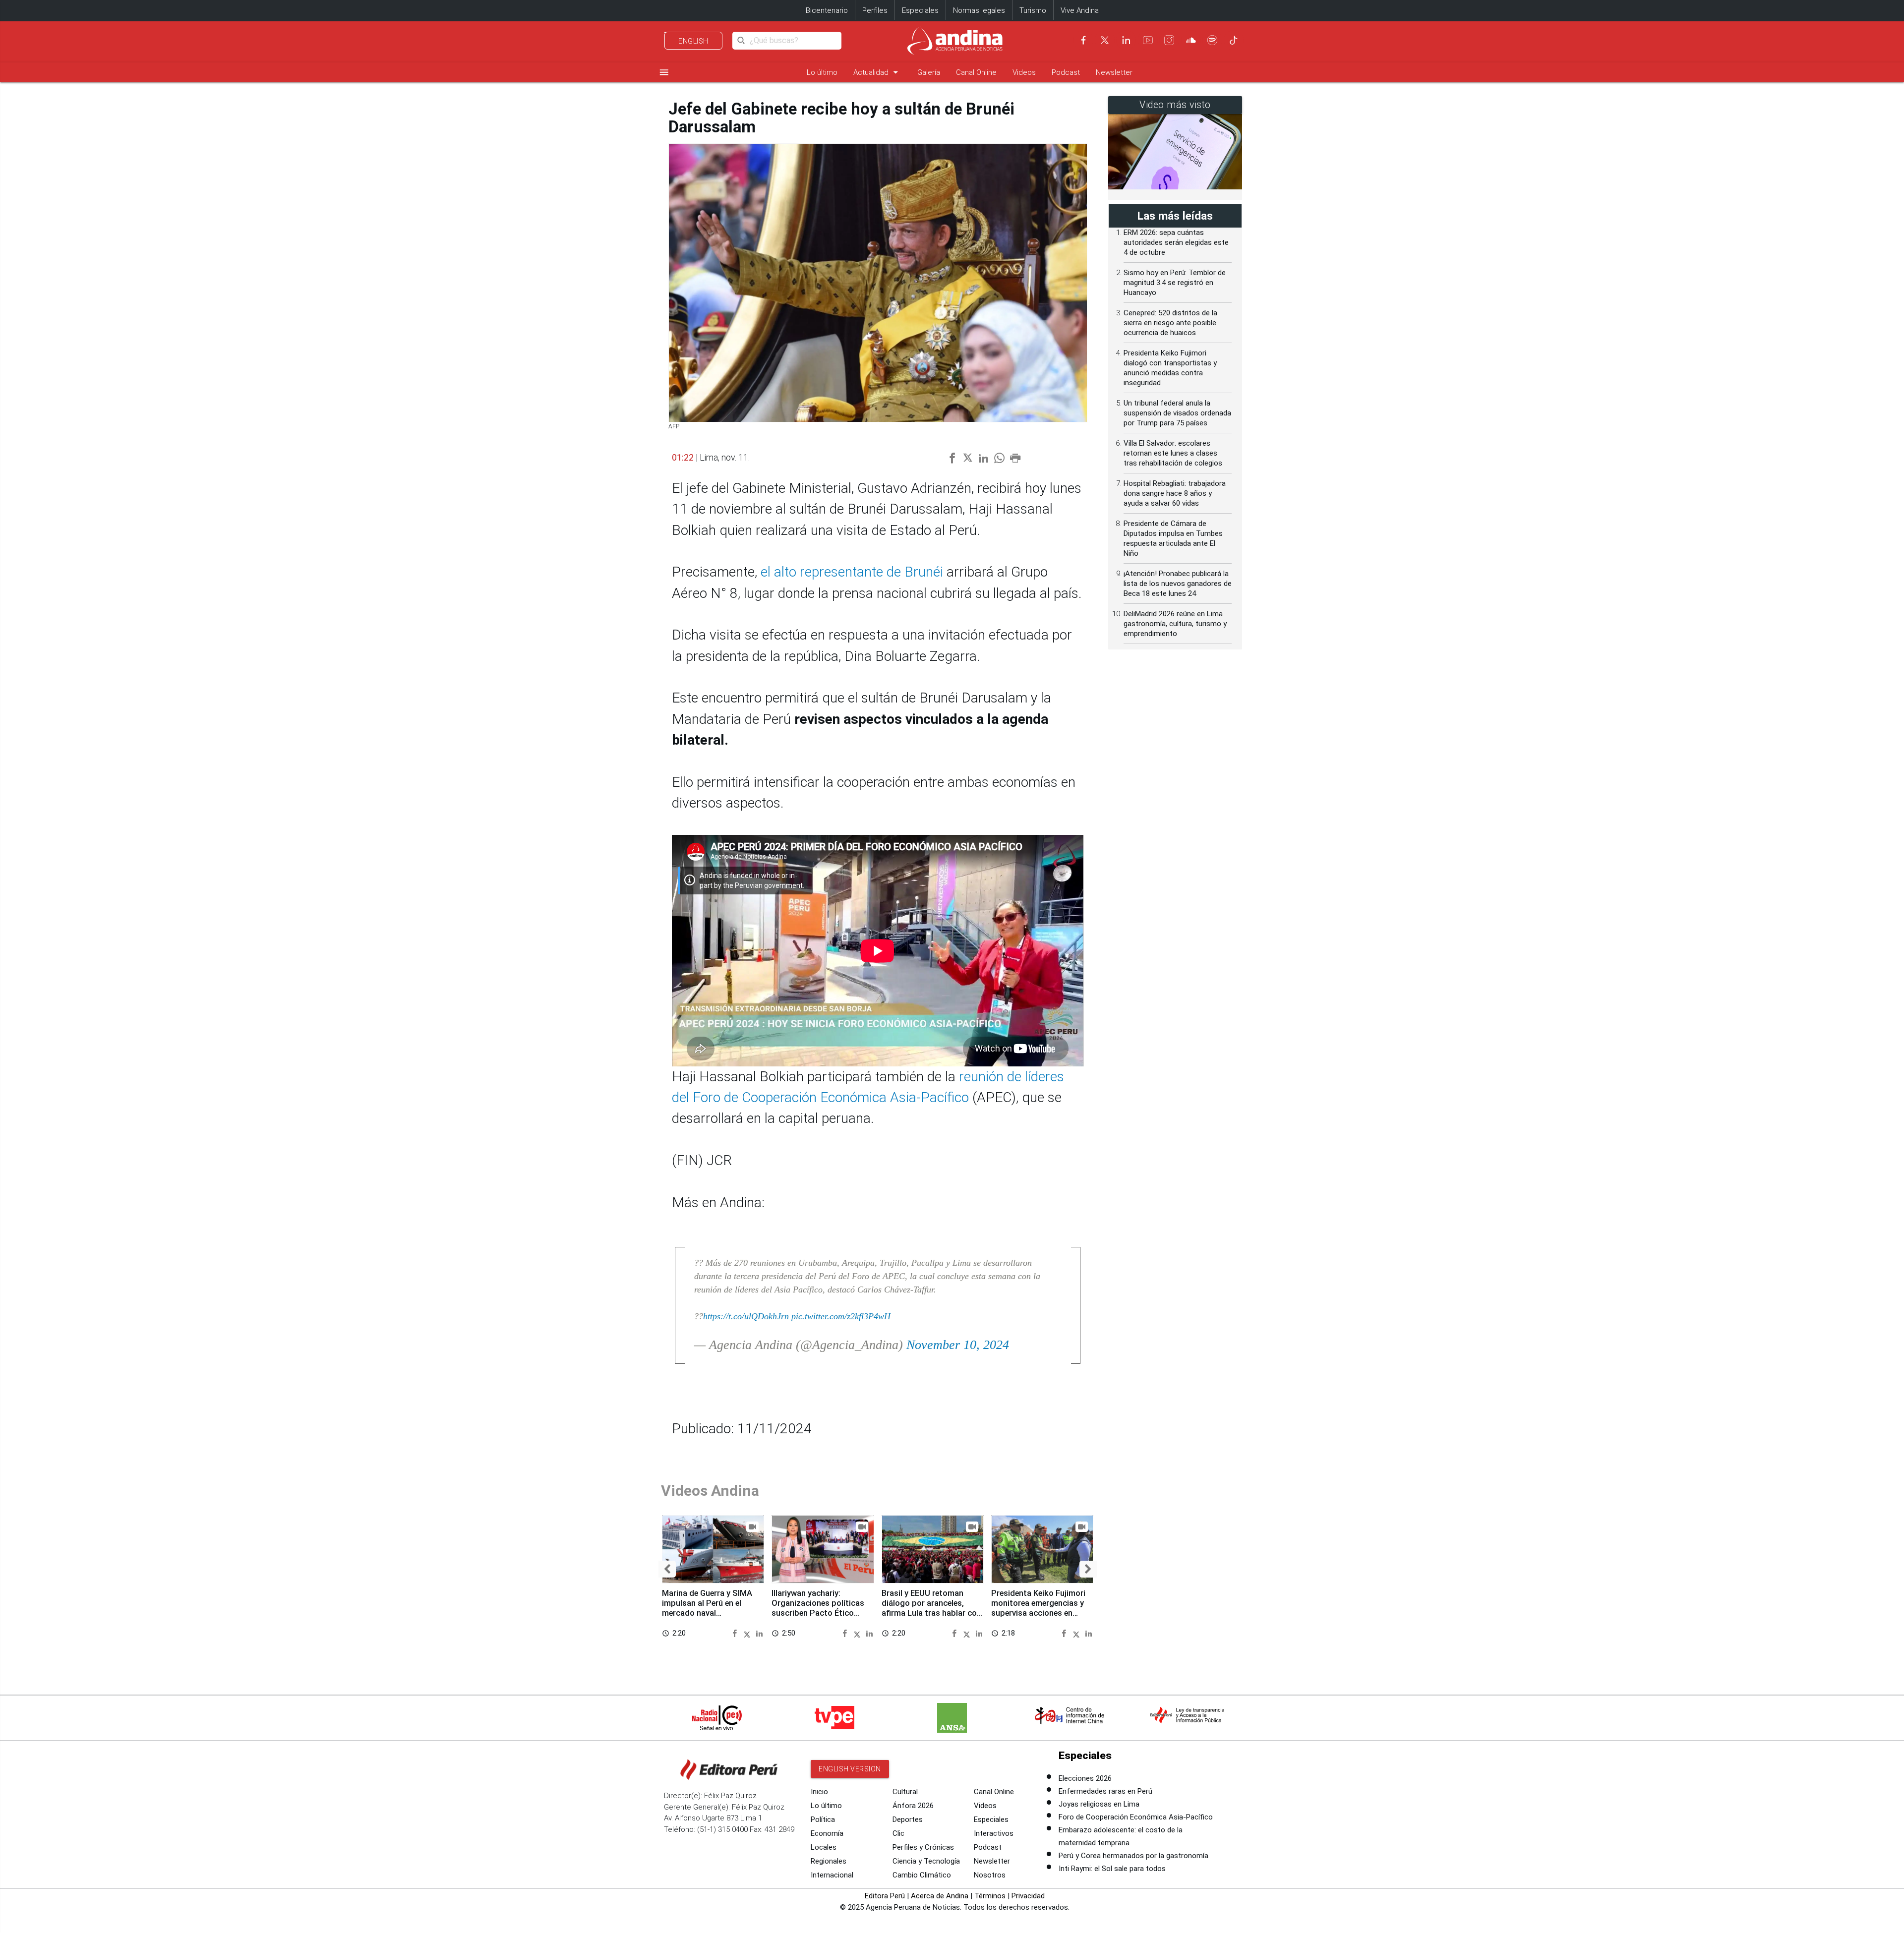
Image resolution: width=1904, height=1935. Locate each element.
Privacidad (1028, 1896)
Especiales (920, 10)
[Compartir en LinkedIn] (759, 1633)
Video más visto (1175, 105)
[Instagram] (1169, 40)
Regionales (829, 1861)
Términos (990, 1896)
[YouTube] (1148, 40)
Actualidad (877, 72)
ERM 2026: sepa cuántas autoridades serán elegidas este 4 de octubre (1176, 242)
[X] (1105, 40)
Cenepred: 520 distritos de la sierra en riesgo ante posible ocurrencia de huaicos (1170, 323)
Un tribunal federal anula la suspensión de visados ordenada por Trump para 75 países (1177, 413)
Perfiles (875, 10)
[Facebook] (1083, 40)
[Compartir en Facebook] (736, 1633)
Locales (824, 1847)
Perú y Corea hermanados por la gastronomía (1133, 1856)
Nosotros (990, 1875)
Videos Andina (710, 1491)
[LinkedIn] (1126, 40)
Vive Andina (1080, 10)
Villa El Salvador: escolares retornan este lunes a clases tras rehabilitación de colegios (1173, 453)
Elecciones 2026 (1085, 1778)
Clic (898, 1833)
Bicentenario (827, 10)
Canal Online (976, 72)
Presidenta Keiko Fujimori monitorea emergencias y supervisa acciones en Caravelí (1038, 1608)
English (693, 41)
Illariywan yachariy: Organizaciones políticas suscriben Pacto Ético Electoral (818, 1608)
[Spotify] (1212, 40)
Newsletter (1114, 72)
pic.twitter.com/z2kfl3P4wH (841, 1316)
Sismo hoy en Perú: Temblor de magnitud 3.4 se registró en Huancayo (1175, 283)
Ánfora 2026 (913, 1806)
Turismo (1033, 10)
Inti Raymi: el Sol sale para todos (1112, 1869)
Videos (1024, 72)
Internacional (832, 1875)
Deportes (908, 1819)
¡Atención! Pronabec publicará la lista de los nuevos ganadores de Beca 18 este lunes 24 (1178, 584)
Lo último (822, 72)
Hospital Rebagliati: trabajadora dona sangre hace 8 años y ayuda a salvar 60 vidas (1175, 493)
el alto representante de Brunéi (854, 572)
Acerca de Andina (940, 1896)
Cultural (905, 1792)
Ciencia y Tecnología (926, 1861)
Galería (929, 72)
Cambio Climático (922, 1875)
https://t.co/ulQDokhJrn (746, 1316)
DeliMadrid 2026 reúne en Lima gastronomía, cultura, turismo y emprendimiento (1175, 624)
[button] (667, 1569)
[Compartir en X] (749, 1633)
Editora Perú (885, 1896)
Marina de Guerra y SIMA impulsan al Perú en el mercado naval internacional (707, 1608)
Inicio (819, 1792)
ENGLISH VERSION (850, 1769)
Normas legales (979, 10)
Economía (827, 1833)
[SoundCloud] (1191, 40)
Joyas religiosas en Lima (1099, 1804)
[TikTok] (1234, 40)
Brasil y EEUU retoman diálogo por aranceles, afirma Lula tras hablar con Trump (931, 1608)
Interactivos (994, 1833)
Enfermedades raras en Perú (1105, 1791)
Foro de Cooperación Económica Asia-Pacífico (1136, 1817)
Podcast (1066, 72)
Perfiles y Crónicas (923, 1847)
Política (823, 1819)
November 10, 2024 (958, 1345)
